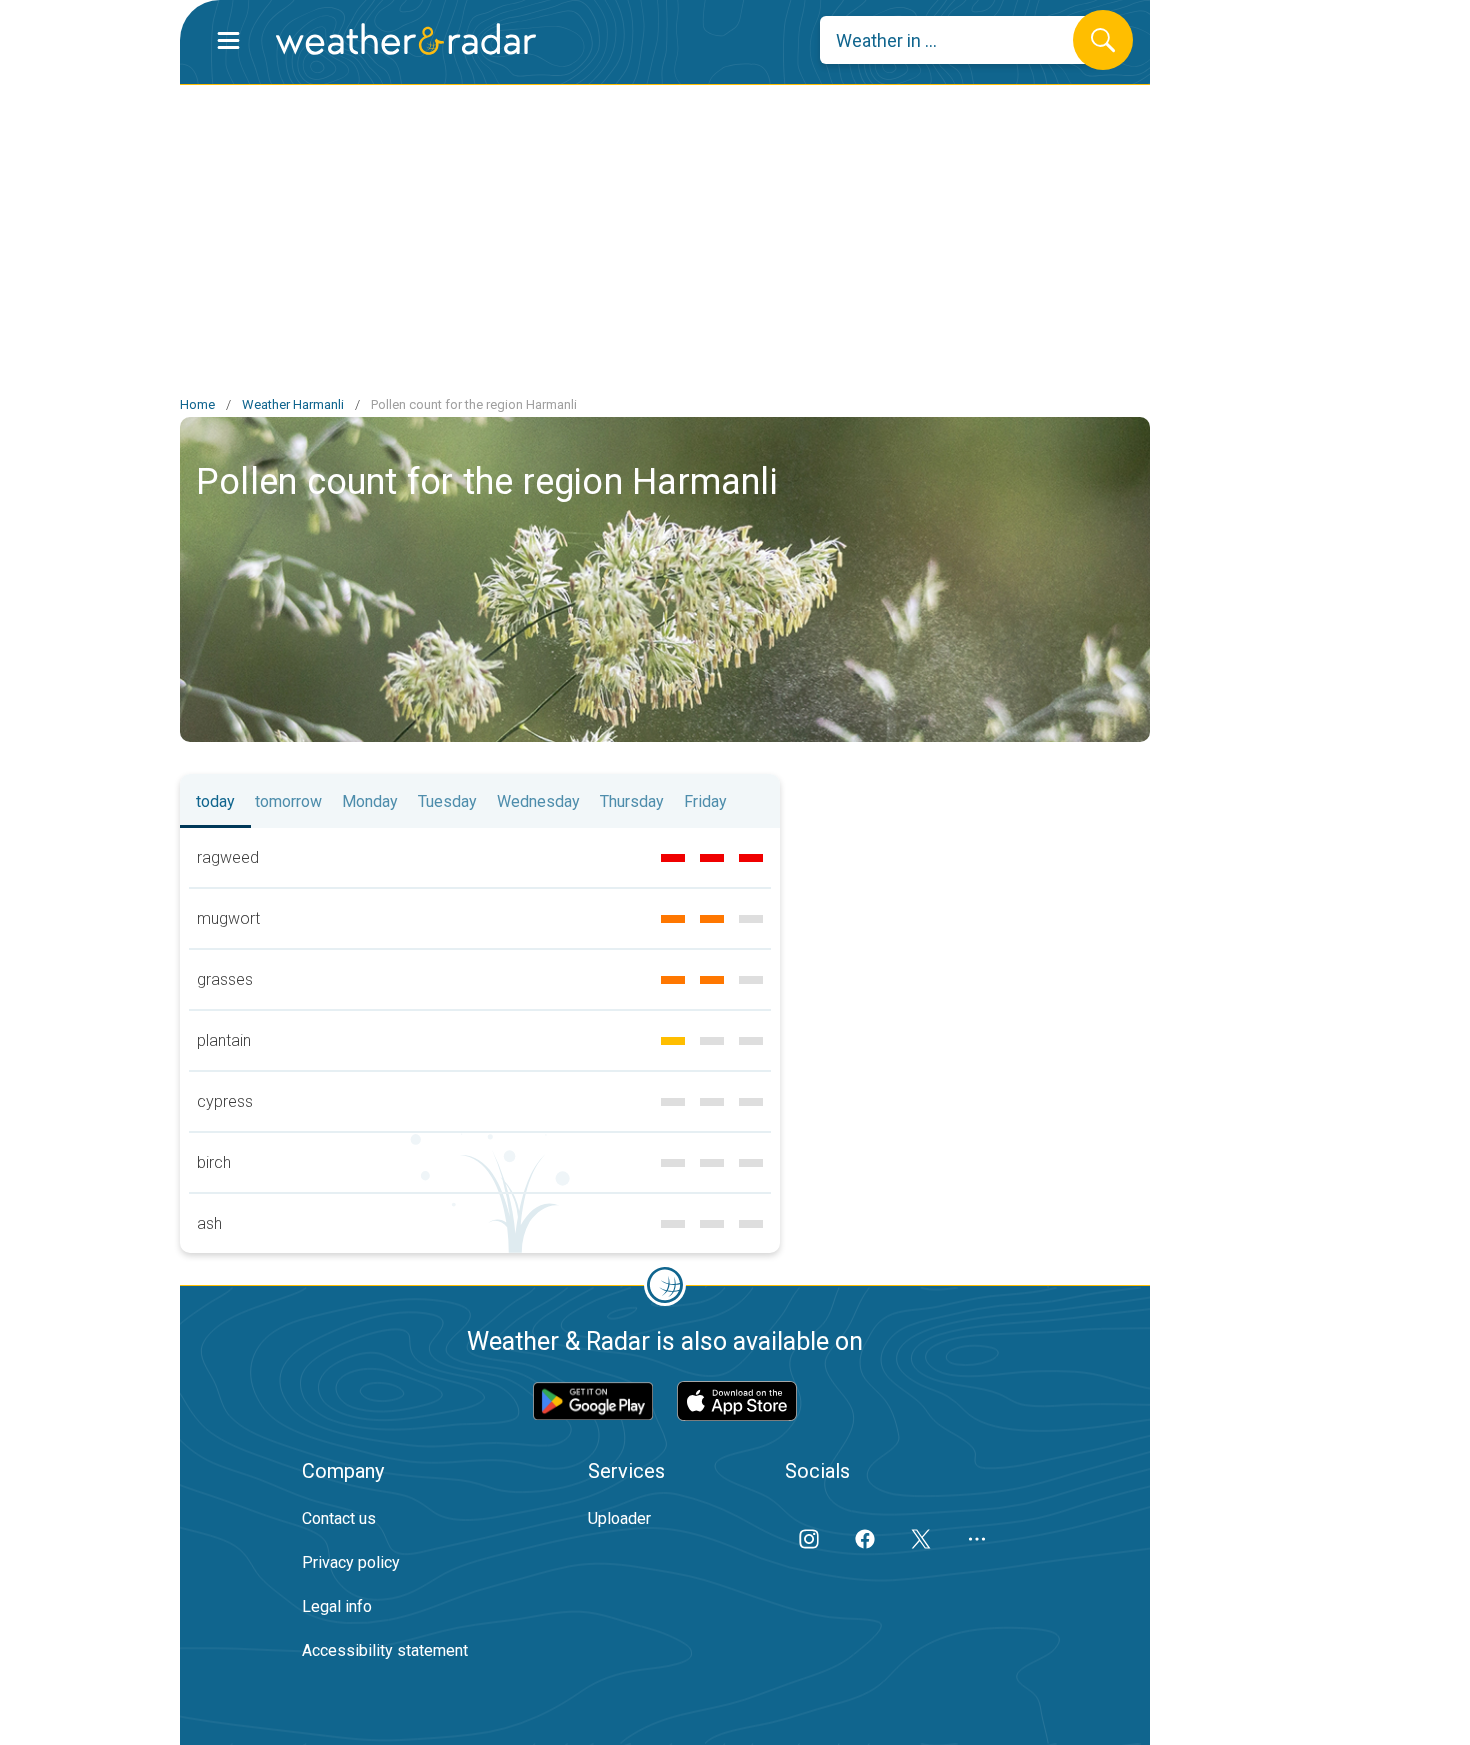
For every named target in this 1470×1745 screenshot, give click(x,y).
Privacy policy (351, 1562)
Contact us (339, 1518)
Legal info (337, 1606)
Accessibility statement (385, 1650)
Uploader (619, 1518)
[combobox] (961, 40)
